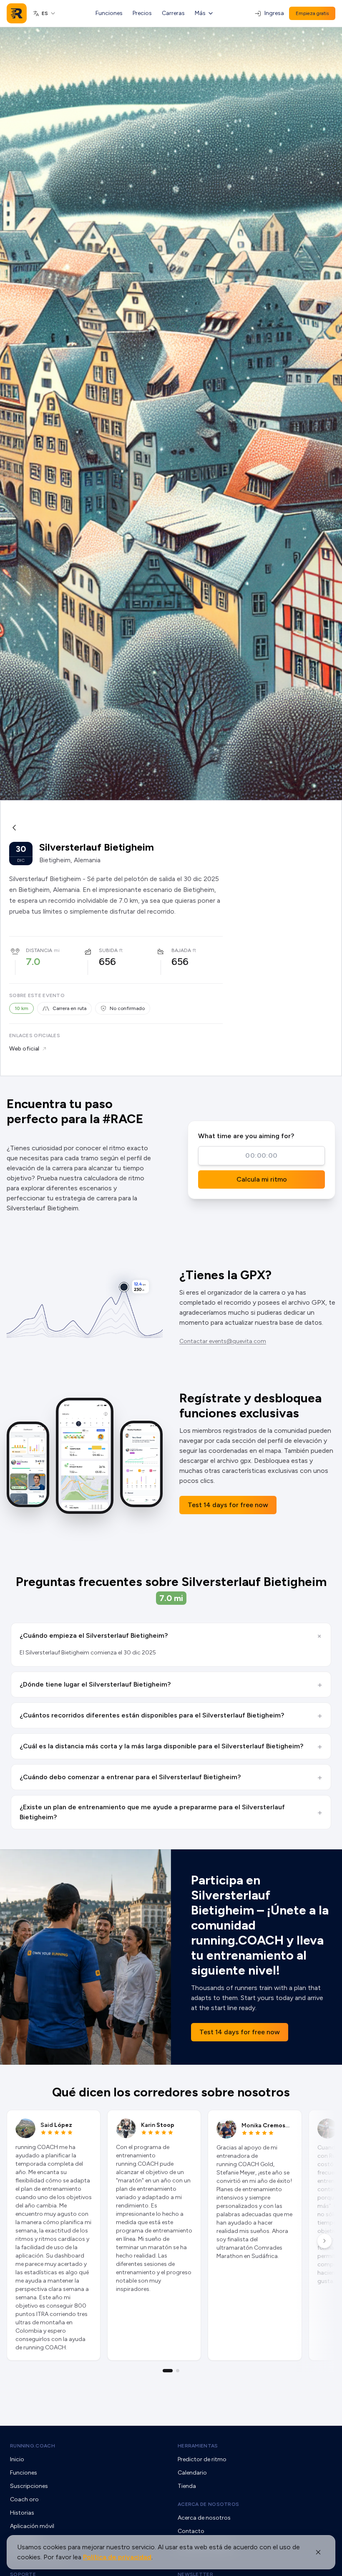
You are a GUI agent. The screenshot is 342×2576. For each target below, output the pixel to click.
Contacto (191, 2531)
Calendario (192, 2473)
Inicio (17, 2459)
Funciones (109, 13)
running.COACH (33, 2446)
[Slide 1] (168, 2371)
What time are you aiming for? (246, 1136)
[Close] (318, 2552)
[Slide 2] (178, 2371)
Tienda (187, 2486)
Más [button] (200, 13)
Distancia (39, 950)
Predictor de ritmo (202, 2459)
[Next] (324, 2241)
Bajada (181, 950)
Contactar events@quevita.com (223, 1341)
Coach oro (24, 2499)
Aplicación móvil (32, 2526)
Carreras (173, 13)
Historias (22, 2513)
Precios (142, 13)
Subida (108, 950)
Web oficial (24, 1049)
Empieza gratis (312, 13)
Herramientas (198, 2446)
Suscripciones (29, 2486)
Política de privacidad (117, 2557)
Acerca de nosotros (208, 2504)
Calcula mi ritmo (262, 1179)
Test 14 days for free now (228, 1505)
